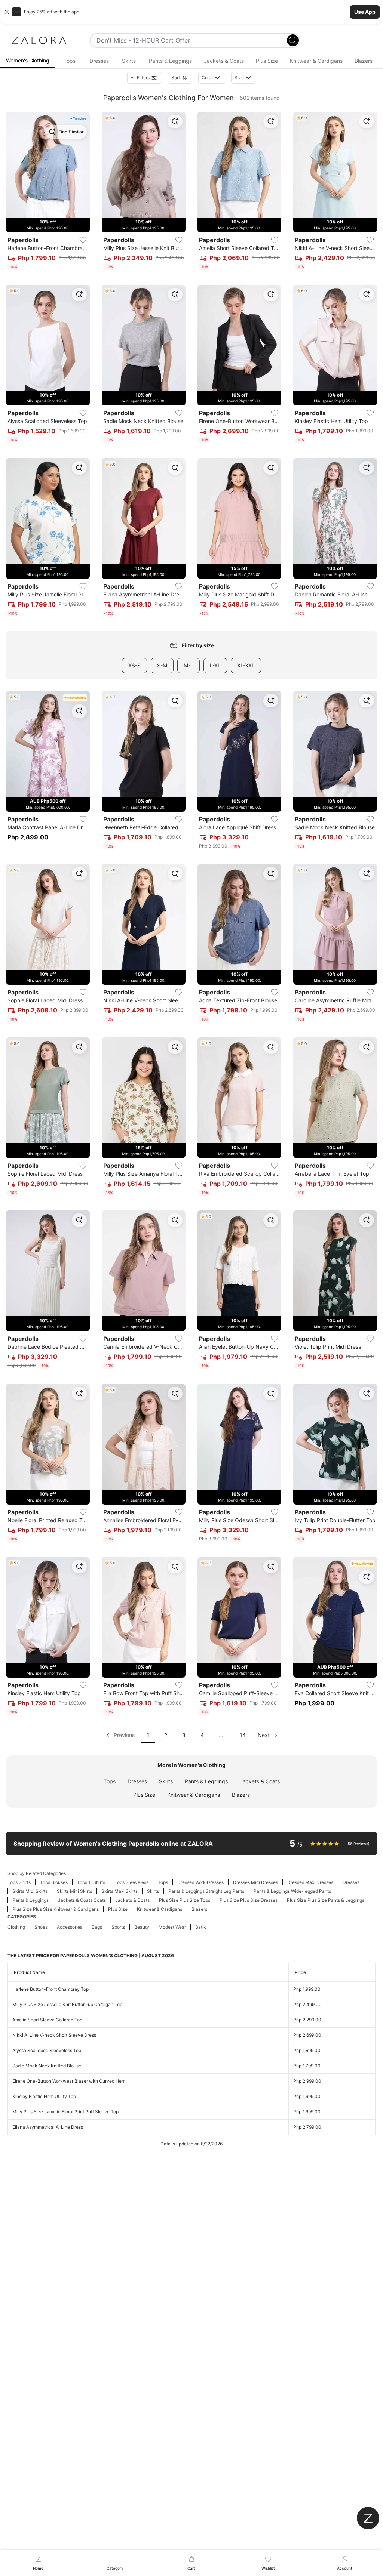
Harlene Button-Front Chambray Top (50, 1989)
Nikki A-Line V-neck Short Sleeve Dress (54, 2035)
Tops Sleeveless (131, 1882)
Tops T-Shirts (91, 1882)
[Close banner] (7, 12)
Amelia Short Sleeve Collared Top (47, 2020)
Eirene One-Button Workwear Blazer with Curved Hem (69, 2081)
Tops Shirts (19, 1882)
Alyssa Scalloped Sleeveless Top (47, 2050)
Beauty (142, 1927)
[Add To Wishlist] (83, 240)
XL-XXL (246, 665)
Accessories (70, 1927)
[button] (191, 12)
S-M (162, 665)
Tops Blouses (54, 1882)
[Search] (293, 40)
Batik (201, 1927)
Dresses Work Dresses (200, 1882)
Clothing (16, 1927)
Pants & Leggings (206, 1781)
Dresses (137, 1781)
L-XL (215, 665)
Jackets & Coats (260, 1781)
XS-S (134, 665)
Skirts (166, 1781)
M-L (189, 665)
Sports (118, 1927)
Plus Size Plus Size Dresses (249, 1900)
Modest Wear (172, 1927)
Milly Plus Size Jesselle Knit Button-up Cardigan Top (67, 2004)
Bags (97, 1927)
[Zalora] (39, 40)
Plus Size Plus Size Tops (185, 1900)
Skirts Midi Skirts (30, 1891)
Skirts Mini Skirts (74, 1891)
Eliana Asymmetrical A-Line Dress (48, 2127)
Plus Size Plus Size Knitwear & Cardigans (56, 1909)
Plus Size (144, 1795)
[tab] (28, 61)
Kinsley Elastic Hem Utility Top (44, 2096)
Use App (365, 12)
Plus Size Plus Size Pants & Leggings (326, 1900)
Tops (110, 1781)
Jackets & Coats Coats (82, 1900)
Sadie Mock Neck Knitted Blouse (47, 2066)
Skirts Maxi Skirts (120, 1891)
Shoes (41, 1927)
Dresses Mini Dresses (255, 1882)
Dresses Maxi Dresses (310, 1882)
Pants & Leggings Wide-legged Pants (292, 1891)
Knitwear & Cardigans (194, 1795)
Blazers (241, 1795)
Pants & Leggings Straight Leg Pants (206, 1891)
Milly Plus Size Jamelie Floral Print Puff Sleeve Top (65, 2112)
